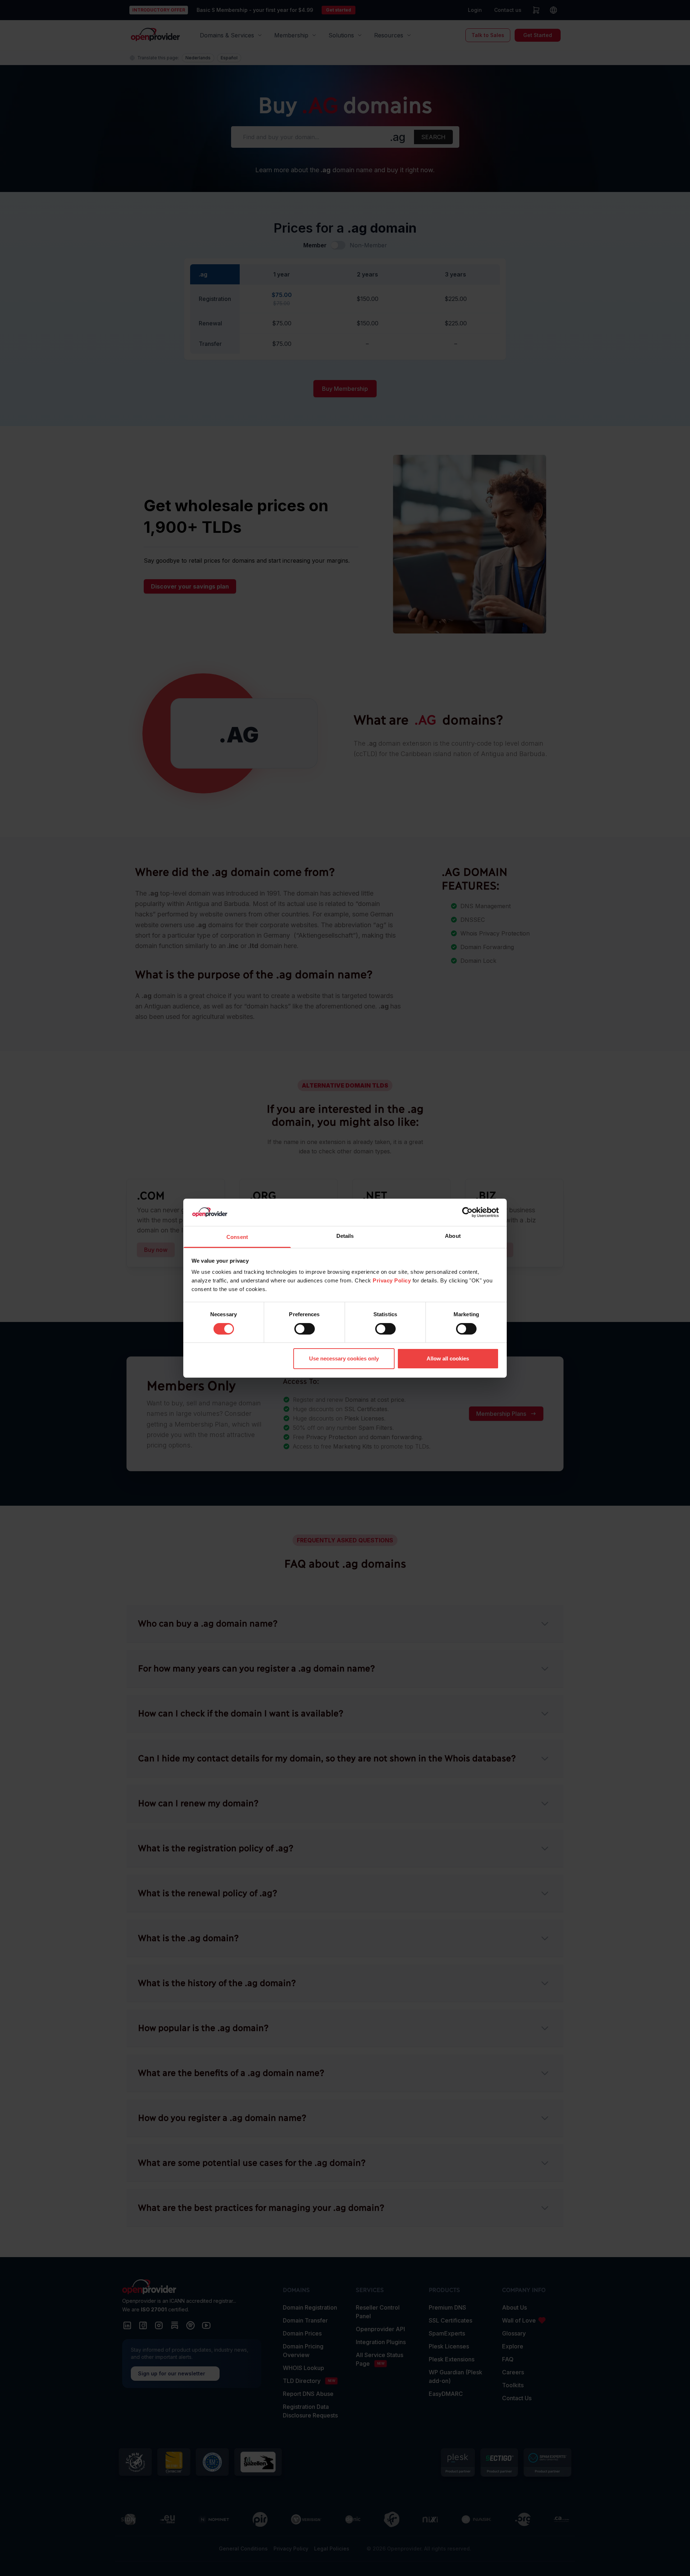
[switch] (305, 1329)
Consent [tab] (237, 1237)
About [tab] (453, 1236)
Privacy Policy (392, 1280)
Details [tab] (345, 1236)
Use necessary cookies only (344, 1358)
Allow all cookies (448, 1358)
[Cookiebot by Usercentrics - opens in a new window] (467, 1212)
